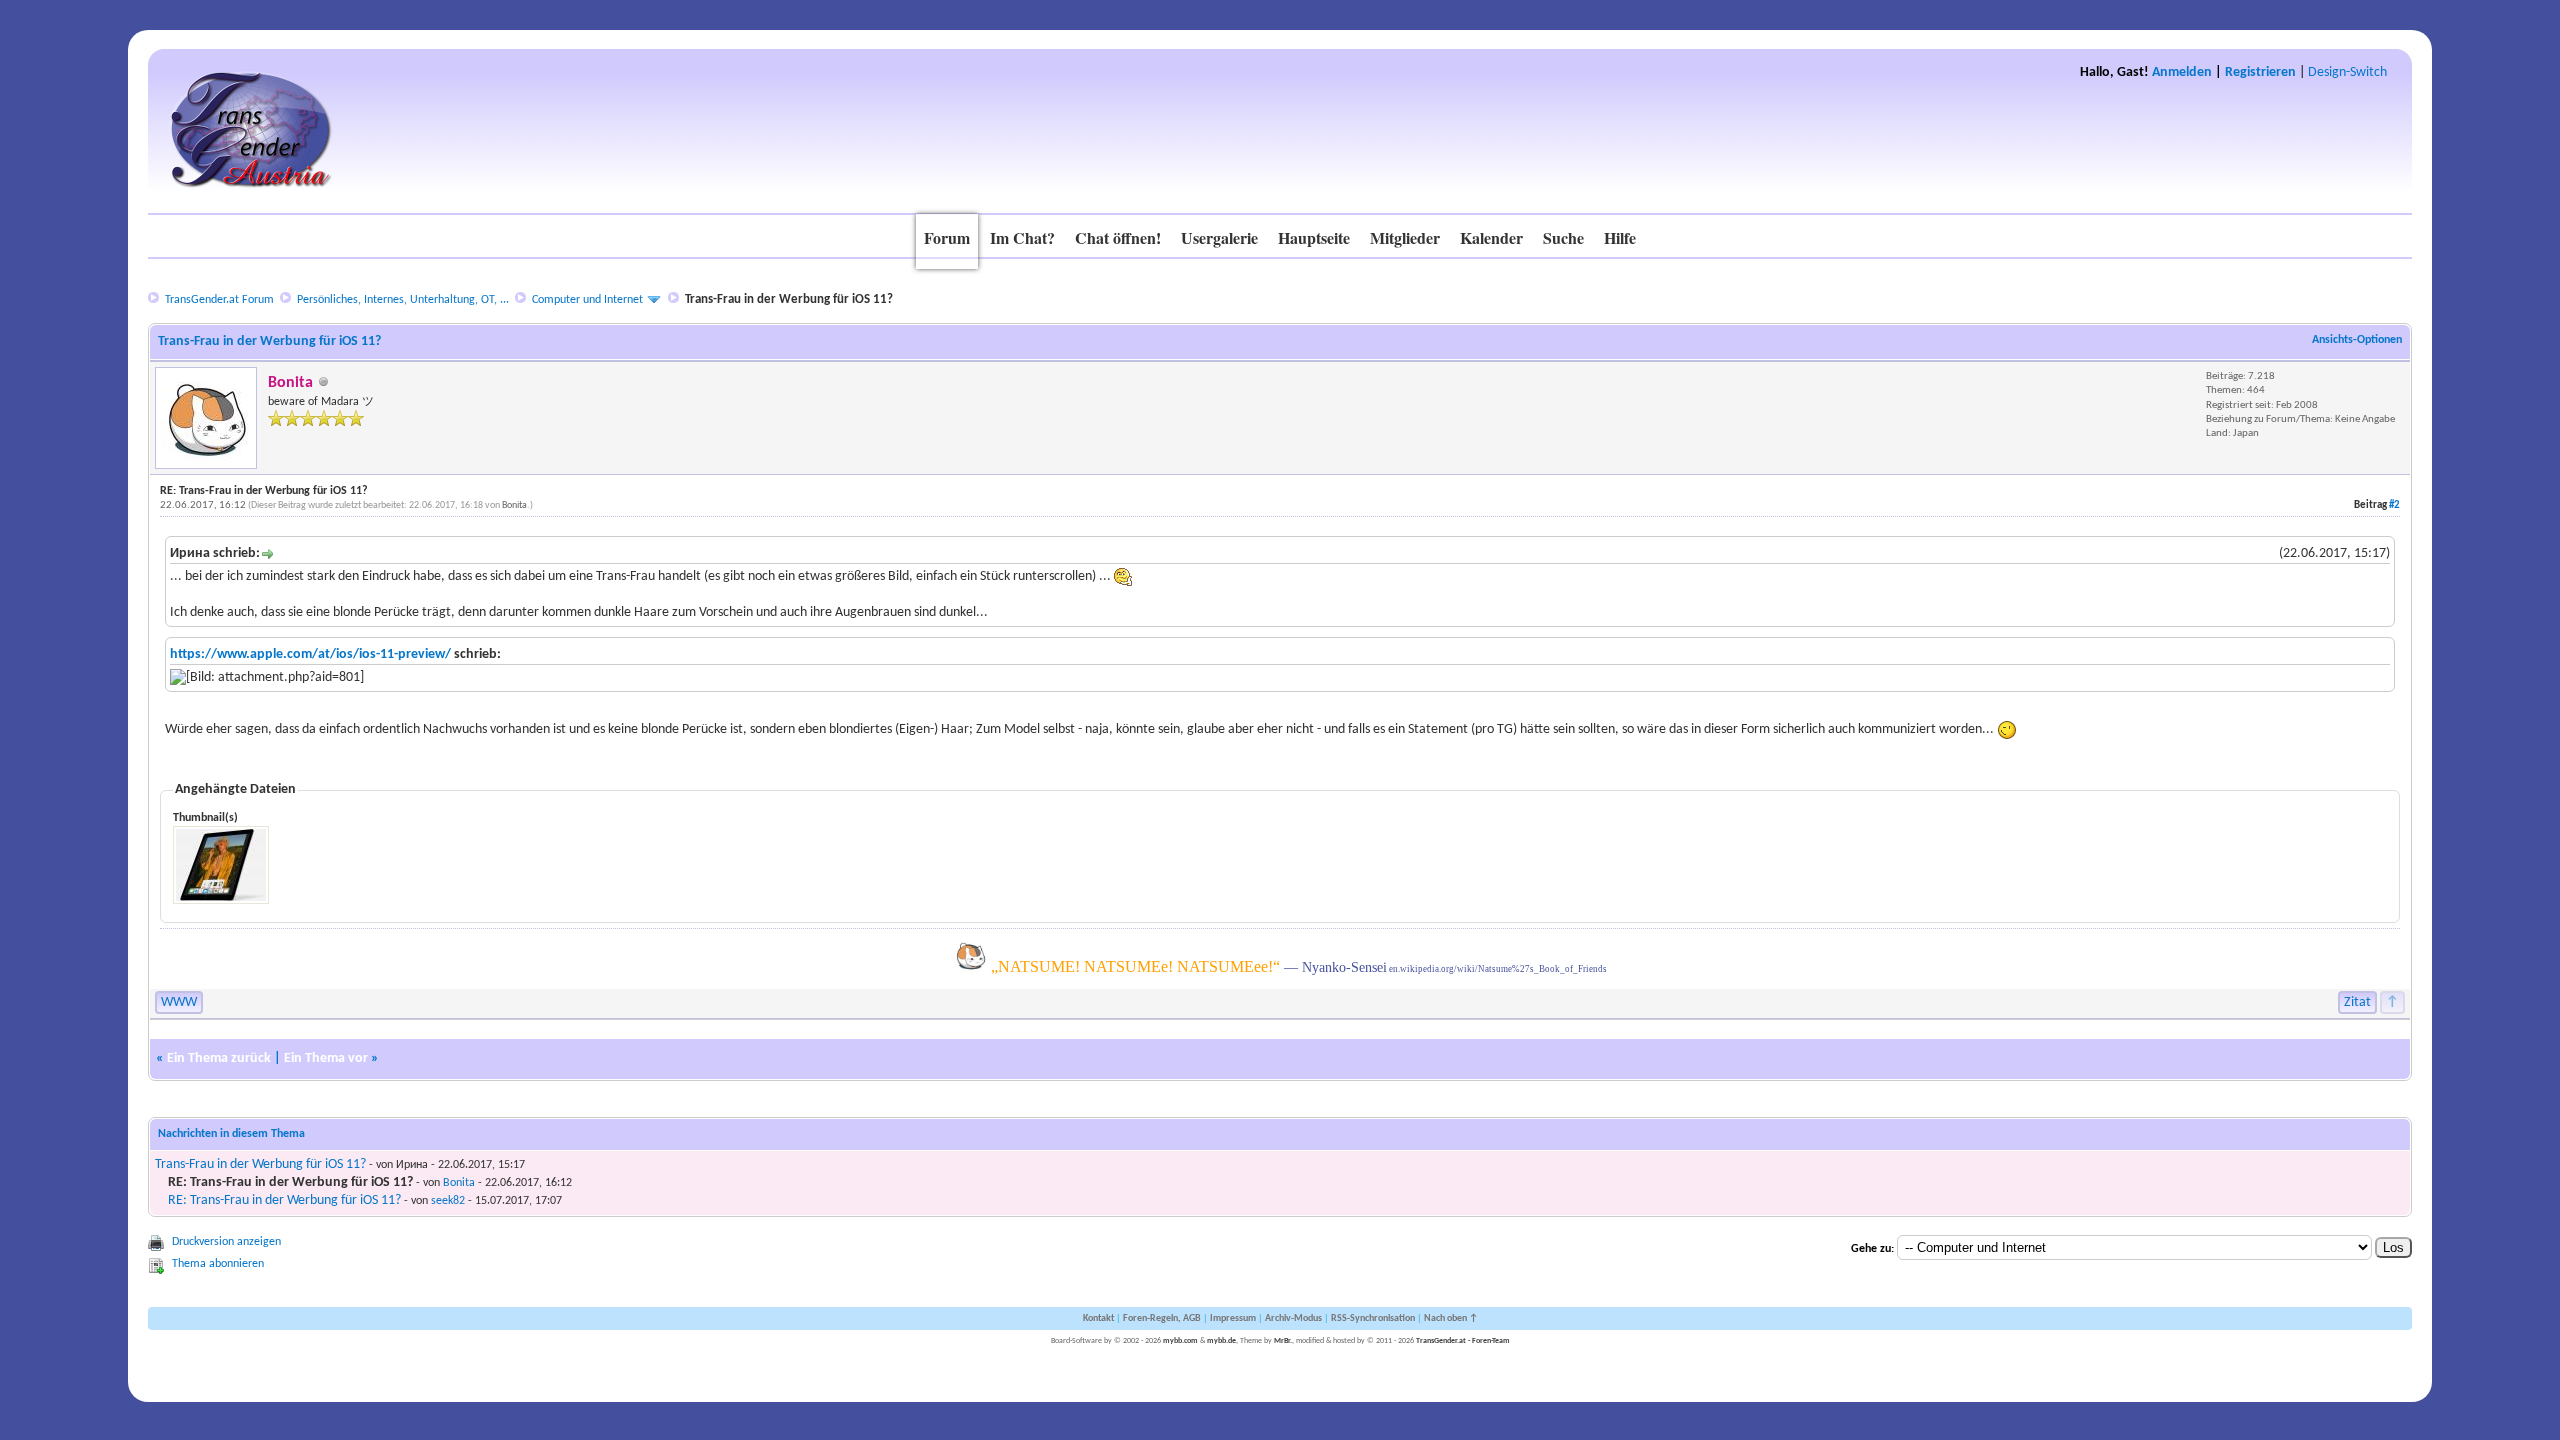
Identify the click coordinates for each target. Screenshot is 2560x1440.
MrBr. (1283, 1341)
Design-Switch (2347, 72)
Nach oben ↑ (1451, 1318)
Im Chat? (1022, 237)
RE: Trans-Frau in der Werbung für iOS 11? (284, 1200)
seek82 (448, 1201)
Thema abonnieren (218, 1264)
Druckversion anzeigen (226, 1242)
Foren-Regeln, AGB (1162, 1318)
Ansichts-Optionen (2357, 340)
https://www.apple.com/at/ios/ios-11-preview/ (310, 654)
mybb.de (1221, 1341)
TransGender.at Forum (219, 300)
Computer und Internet (587, 300)
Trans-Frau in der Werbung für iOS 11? (260, 1164)
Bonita (514, 505)
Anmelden (2182, 72)
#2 (2394, 505)
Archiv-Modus (1293, 1318)
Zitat (2357, 1002)
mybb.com (1180, 1341)
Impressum (1233, 1318)
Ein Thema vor (326, 1058)
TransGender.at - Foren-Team (1463, 1341)
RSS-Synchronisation (1373, 1318)
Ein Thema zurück (219, 1058)
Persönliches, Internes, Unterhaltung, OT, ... (403, 300)
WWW (179, 1002)
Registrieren (2260, 72)
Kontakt (1098, 1318)
